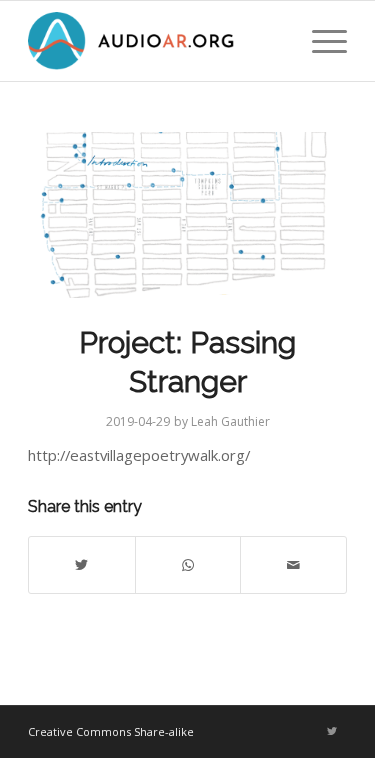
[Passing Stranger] (187, 215)
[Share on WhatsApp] (188, 565)
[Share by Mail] (293, 565)
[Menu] (319, 41)
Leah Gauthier (230, 421)
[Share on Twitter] (82, 565)
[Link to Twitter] (332, 731)
